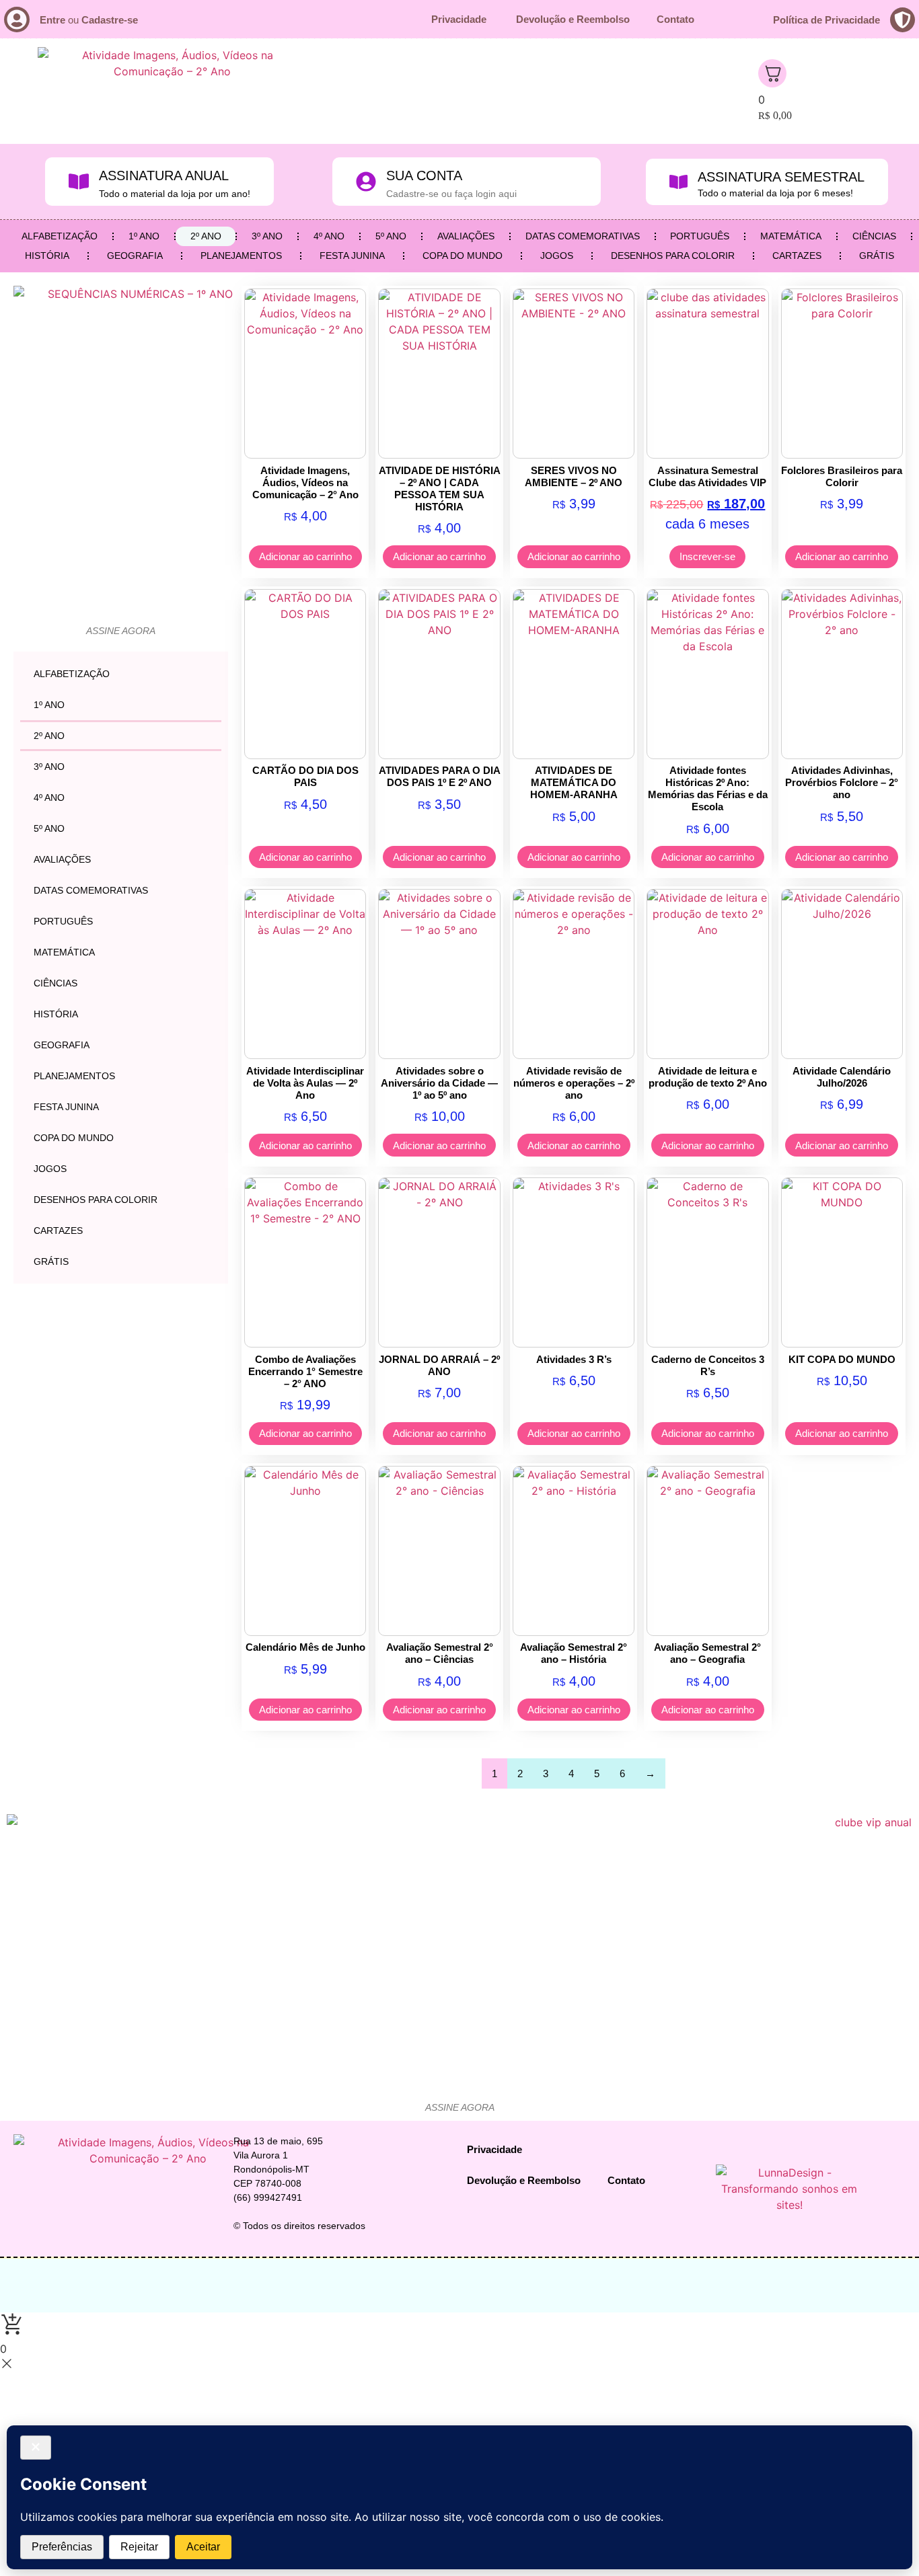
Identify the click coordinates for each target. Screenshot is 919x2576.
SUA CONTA (424, 175)
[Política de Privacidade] (903, 20)
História (47, 256)
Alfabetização (60, 236)
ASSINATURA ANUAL (164, 175)
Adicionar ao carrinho (305, 556)
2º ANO (206, 236)
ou (89, 20)
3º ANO (267, 236)
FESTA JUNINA (352, 256)
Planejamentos (241, 256)
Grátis (877, 256)
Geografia (135, 256)
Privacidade (460, 19)
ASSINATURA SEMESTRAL (781, 177)
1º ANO (144, 236)
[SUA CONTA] (366, 182)
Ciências (874, 236)
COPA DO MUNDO (463, 256)
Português (700, 236)
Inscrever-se (707, 556)
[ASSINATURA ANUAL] (79, 182)
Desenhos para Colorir (673, 256)
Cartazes (797, 256)
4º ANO (329, 236)
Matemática (791, 236)
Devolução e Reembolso (573, 19)
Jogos (557, 256)
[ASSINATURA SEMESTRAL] (678, 182)
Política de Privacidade (826, 20)
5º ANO (391, 236)
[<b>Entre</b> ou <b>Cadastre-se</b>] (17, 19)
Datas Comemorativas (583, 236)
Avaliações (466, 236)
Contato (675, 19)
